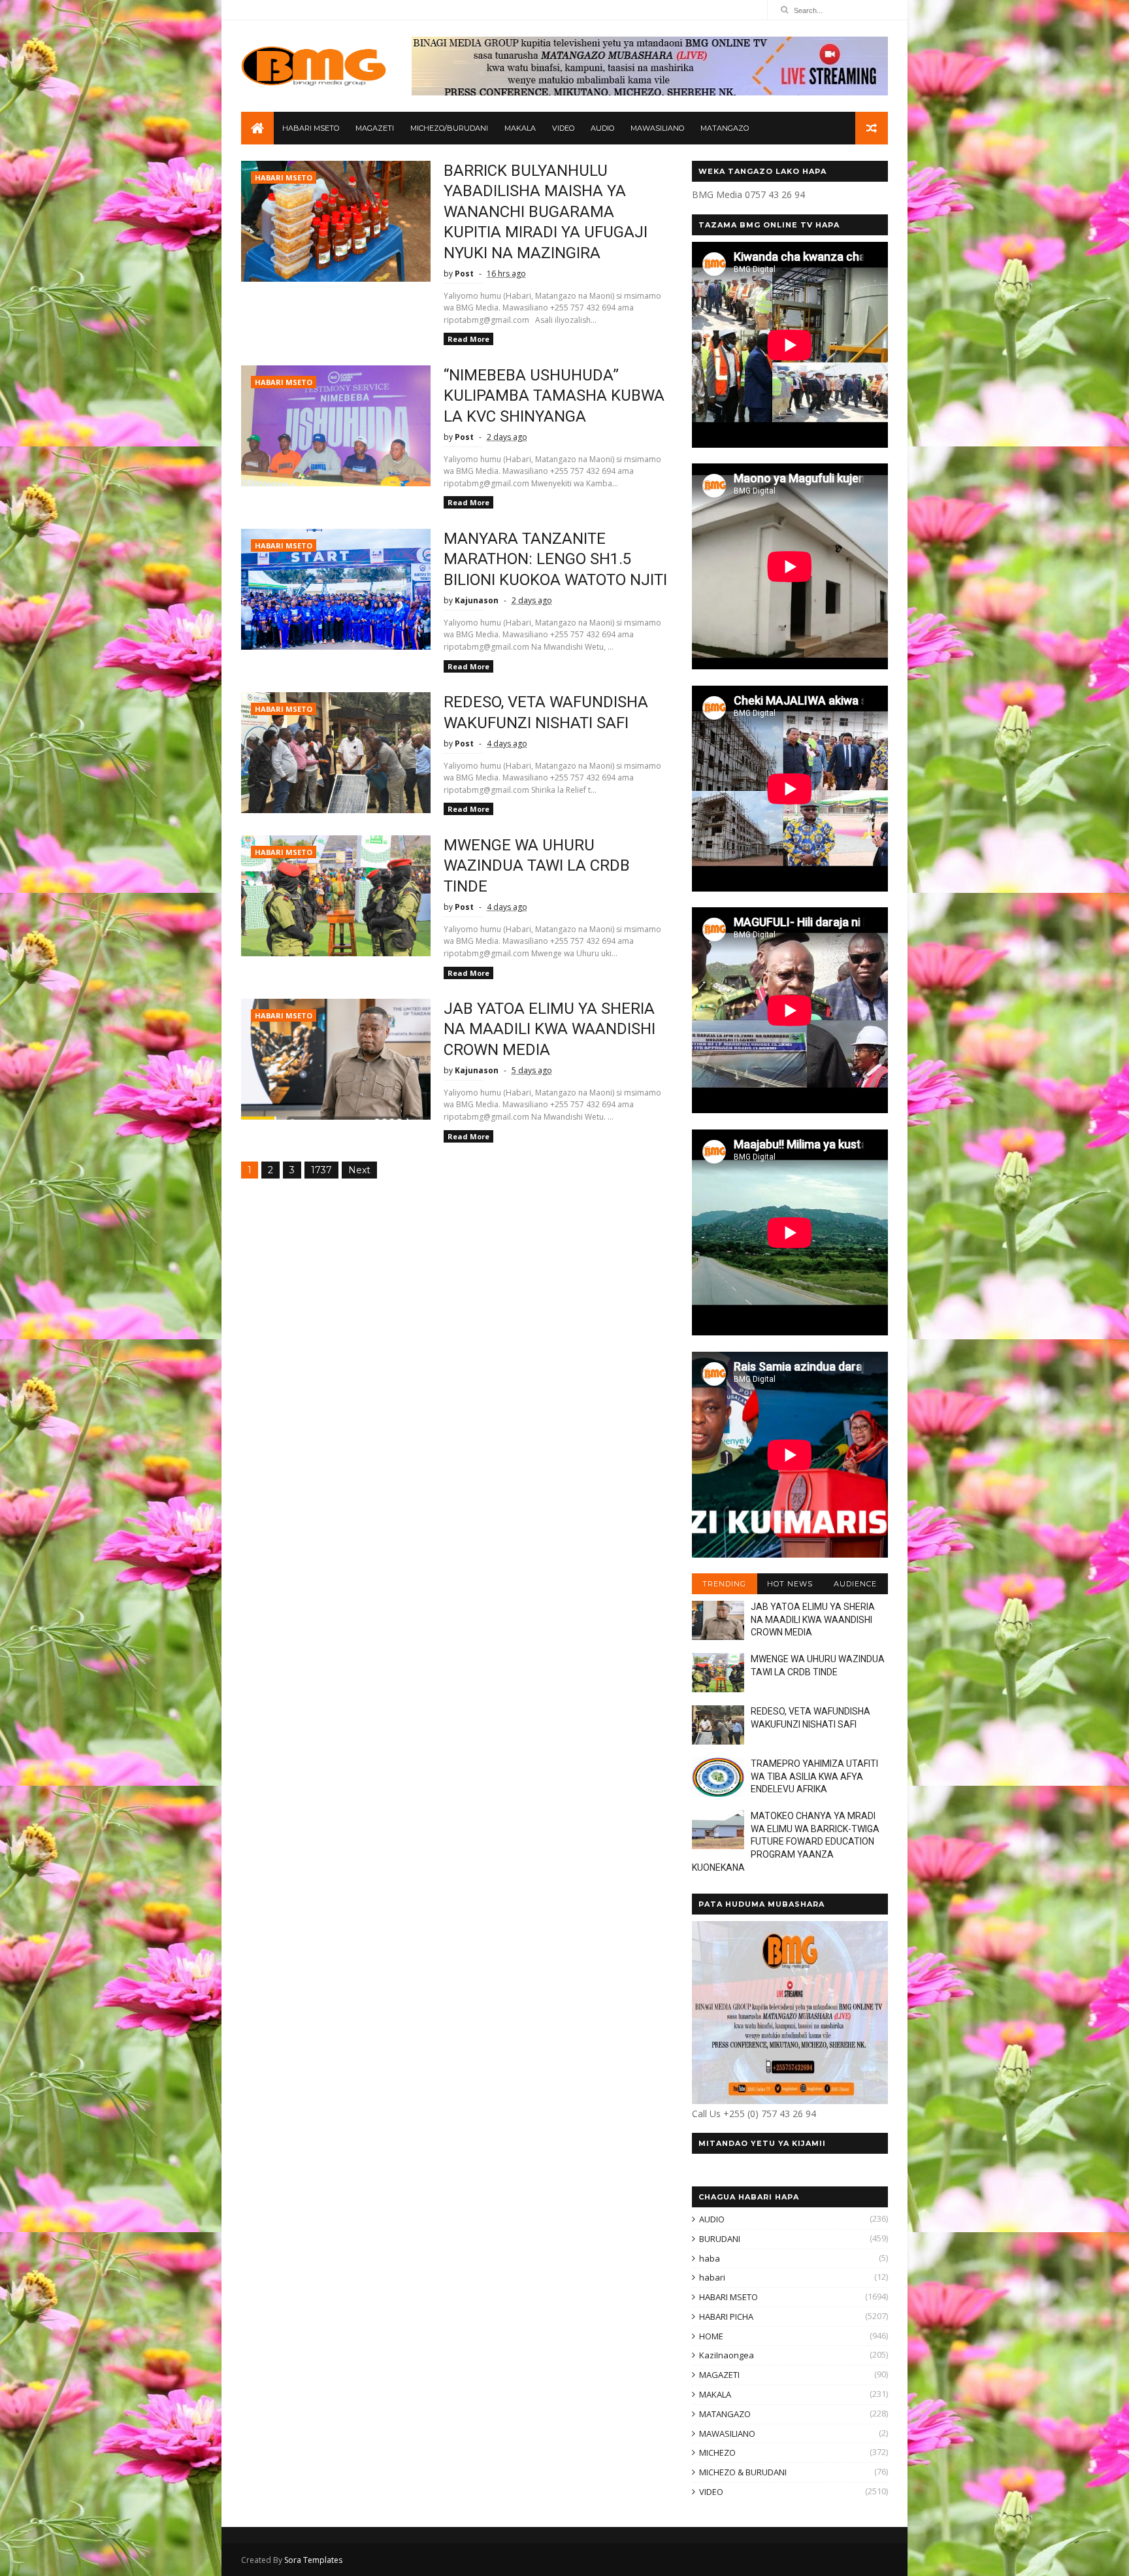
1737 (321, 1170)
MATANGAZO (725, 128)
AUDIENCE (855, 1584)
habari (712, 2277)
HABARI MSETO (311, 128)
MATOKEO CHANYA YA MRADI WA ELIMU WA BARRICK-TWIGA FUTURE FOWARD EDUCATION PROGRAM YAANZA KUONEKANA (786, 1841)
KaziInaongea (727, 2355)
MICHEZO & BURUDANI (743, 2472)
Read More (468, 339)
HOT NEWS (790, 1584)
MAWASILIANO (657, 128)
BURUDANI (720, 2239)
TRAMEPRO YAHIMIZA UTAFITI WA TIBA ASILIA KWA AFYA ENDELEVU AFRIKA (814, 1776)
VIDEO (563, 128)
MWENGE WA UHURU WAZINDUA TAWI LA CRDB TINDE (537, 866)
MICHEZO (717, 2452)
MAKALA (520, 128)
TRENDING (724, 1584)
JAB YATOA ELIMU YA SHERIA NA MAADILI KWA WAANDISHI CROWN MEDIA (549, 1029)
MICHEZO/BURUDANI (449, 128)
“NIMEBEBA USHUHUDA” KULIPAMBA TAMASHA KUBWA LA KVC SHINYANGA (554, 396)
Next (359, 1170)
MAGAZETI (375, 128)
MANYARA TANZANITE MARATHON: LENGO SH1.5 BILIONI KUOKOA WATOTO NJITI (555, 559)
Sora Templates (313, 2560)
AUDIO (602, 128)
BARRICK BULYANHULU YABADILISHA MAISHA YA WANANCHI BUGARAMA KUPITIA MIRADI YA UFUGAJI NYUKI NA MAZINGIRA (546, 212)
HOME (711, 2336)
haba (710, 2258)
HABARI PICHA (726, 2317)
